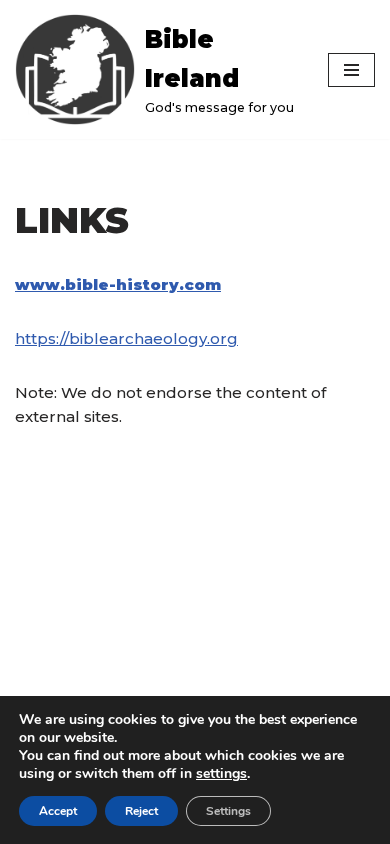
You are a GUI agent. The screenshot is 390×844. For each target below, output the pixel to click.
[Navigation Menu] (351, 70)
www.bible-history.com (118, 284)
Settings (228, 811)
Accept (58, 811)
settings (221, 774)
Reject (141, 811)
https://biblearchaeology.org (126, 338)
